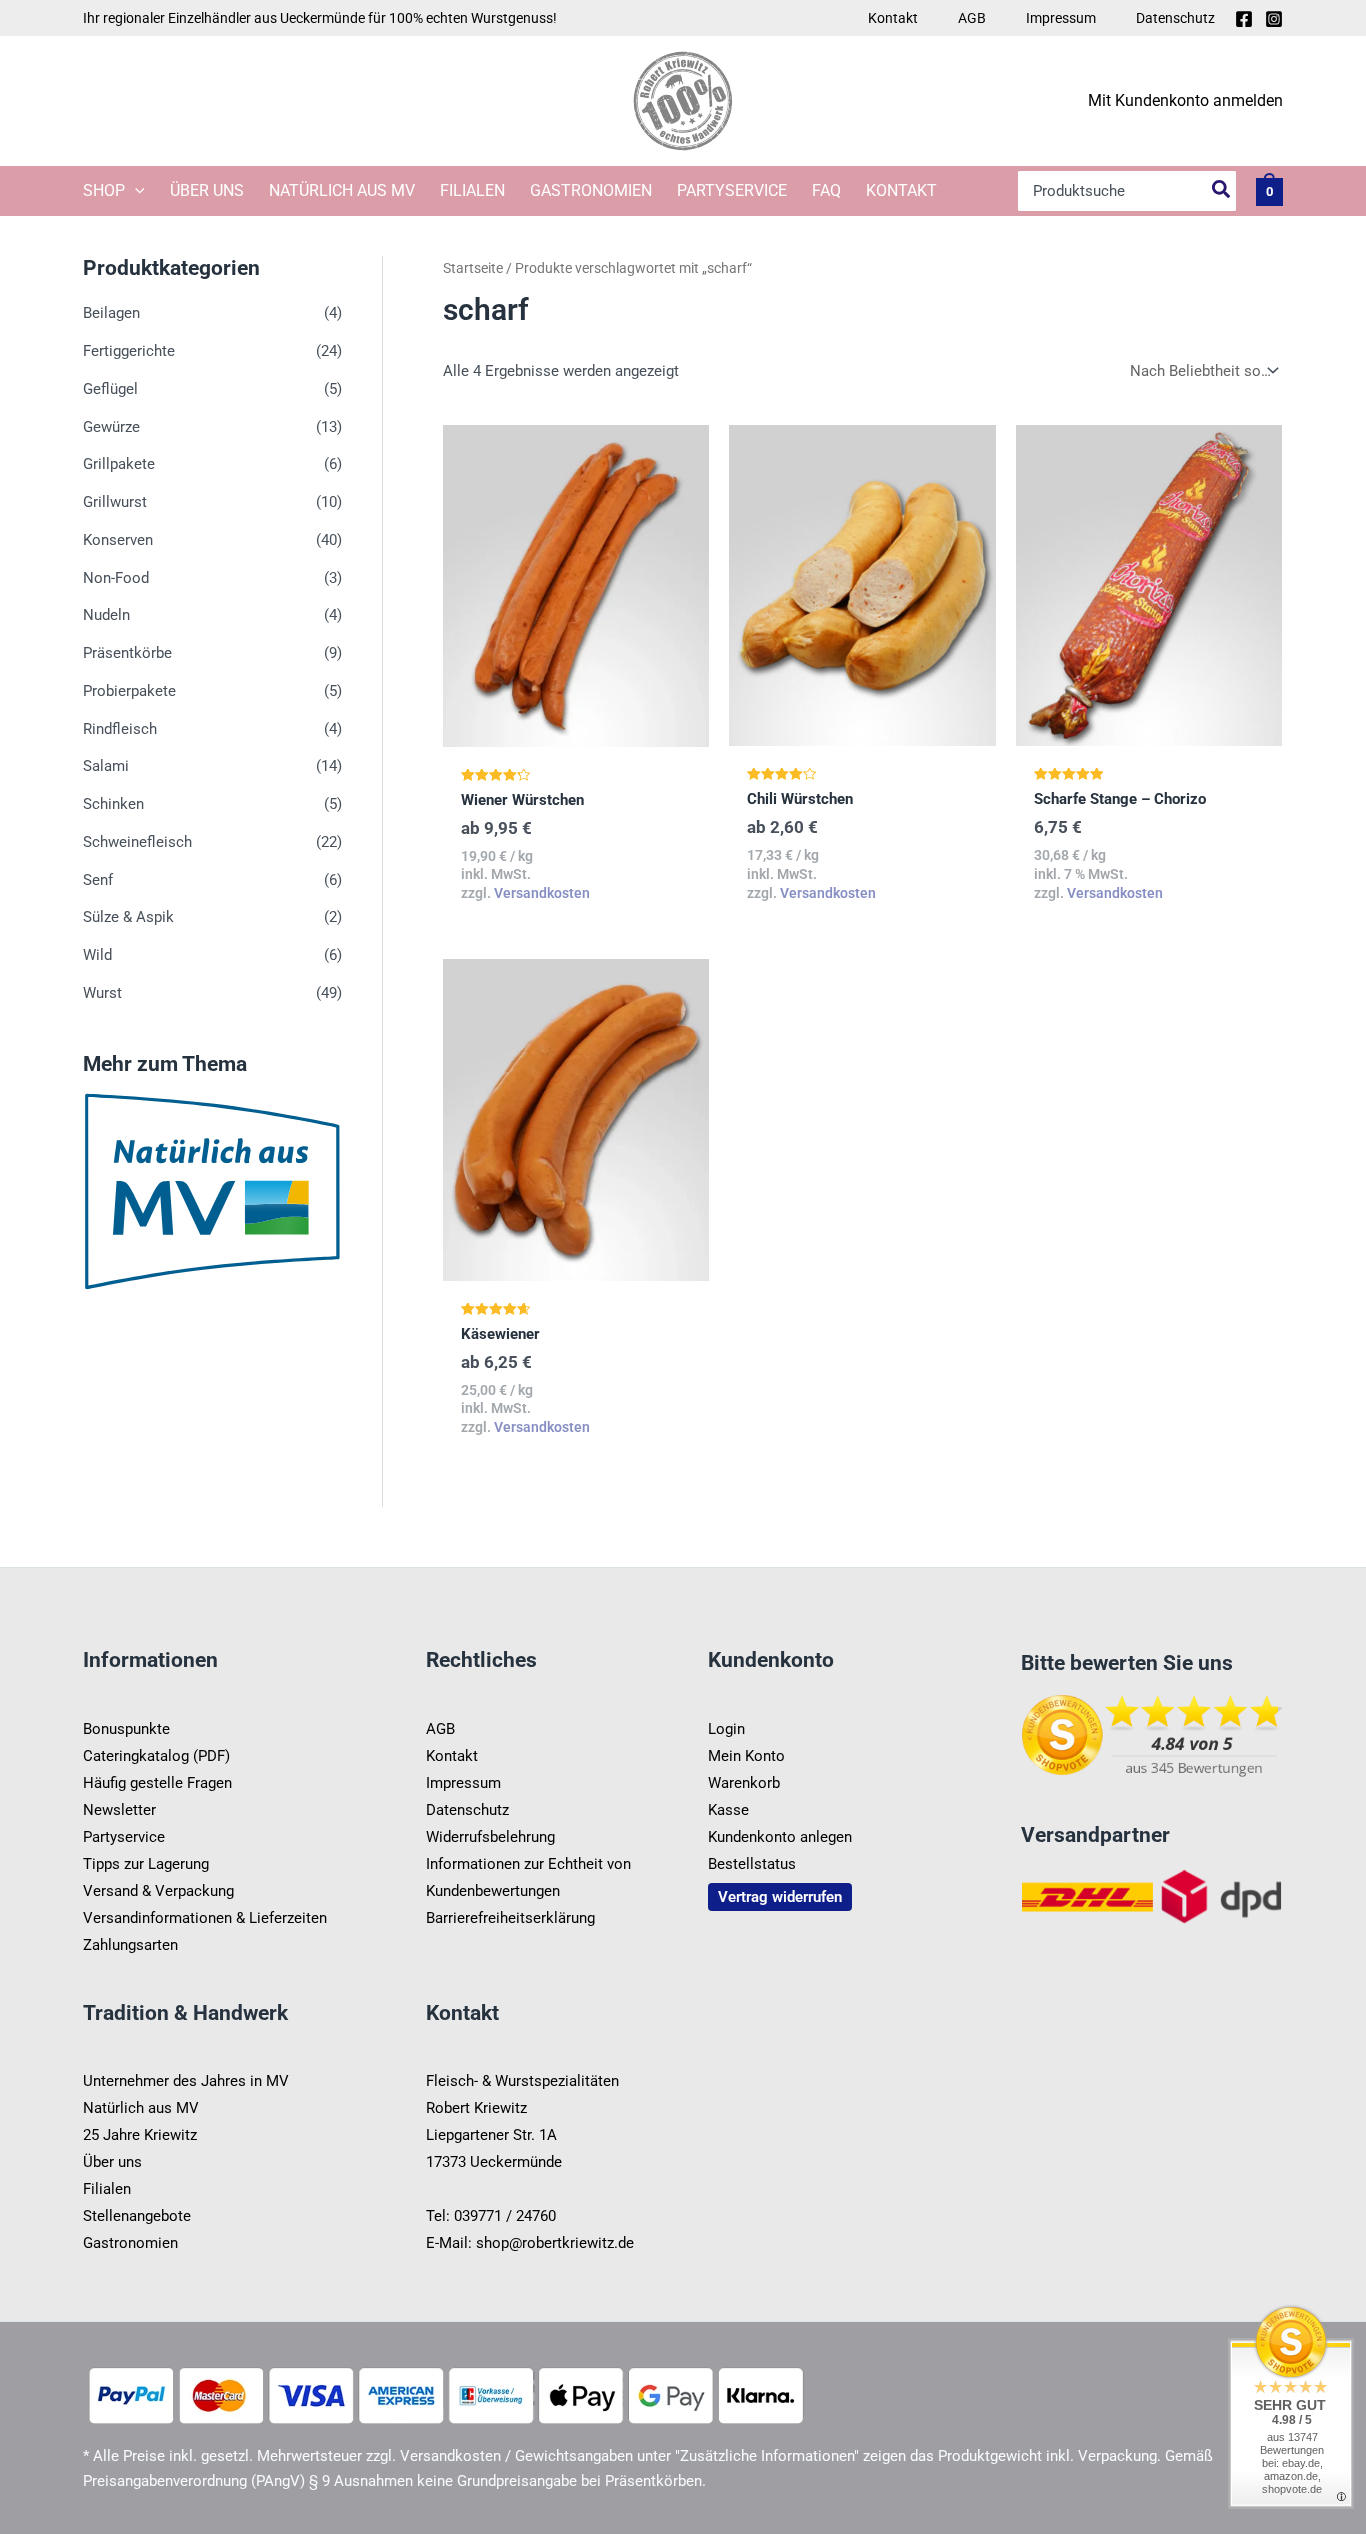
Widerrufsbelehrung (490, 1837)
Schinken (113, 804)
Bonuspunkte (126, 1729)
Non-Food (116, 578)
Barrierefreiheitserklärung (510, 1918)
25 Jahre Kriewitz (140, 2135)
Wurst (102, 993)
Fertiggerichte (129, 351)
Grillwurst (115, 502)
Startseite (473, 268)
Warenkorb (744, 1783)
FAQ (826, 190)
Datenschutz (1175, 18)
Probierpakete (129, 691)
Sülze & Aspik (128, 918)
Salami (106, 767)
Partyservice (732, 190)
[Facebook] (1244, 19)
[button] (135, 191)
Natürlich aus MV (342, 190)
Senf (98, 880)
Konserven (118, 540)
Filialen (472, 190)
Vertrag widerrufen (780, 1897)
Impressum (1061, 18)
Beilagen (111, 314)
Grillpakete (119, 465)
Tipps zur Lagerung (146, 1864)
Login (726, 1729)
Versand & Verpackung (158, 1891)
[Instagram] (1274, 19)
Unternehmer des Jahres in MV (186, 2081)
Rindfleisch (120, 729)
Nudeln (106, 616)
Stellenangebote (137, 2216)
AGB (972, 18)
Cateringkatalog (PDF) (156, 1756)
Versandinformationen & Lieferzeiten (205, 1918)
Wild (97, 955)
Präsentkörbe (127, 653)
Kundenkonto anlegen (780, 1837)
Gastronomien (591, 190)
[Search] (1222, 191)
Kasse (728, 1810)
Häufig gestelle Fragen (157, 1783)
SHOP (104, 190)
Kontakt (893, 18)
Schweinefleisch (137, 842)
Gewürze (111, 427)
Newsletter (119, 1810)
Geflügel (110, 389)
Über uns (207, 190)
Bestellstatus (752, 1864)
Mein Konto (746, 1756)
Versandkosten (542, 893)
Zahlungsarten (130, 1945)
